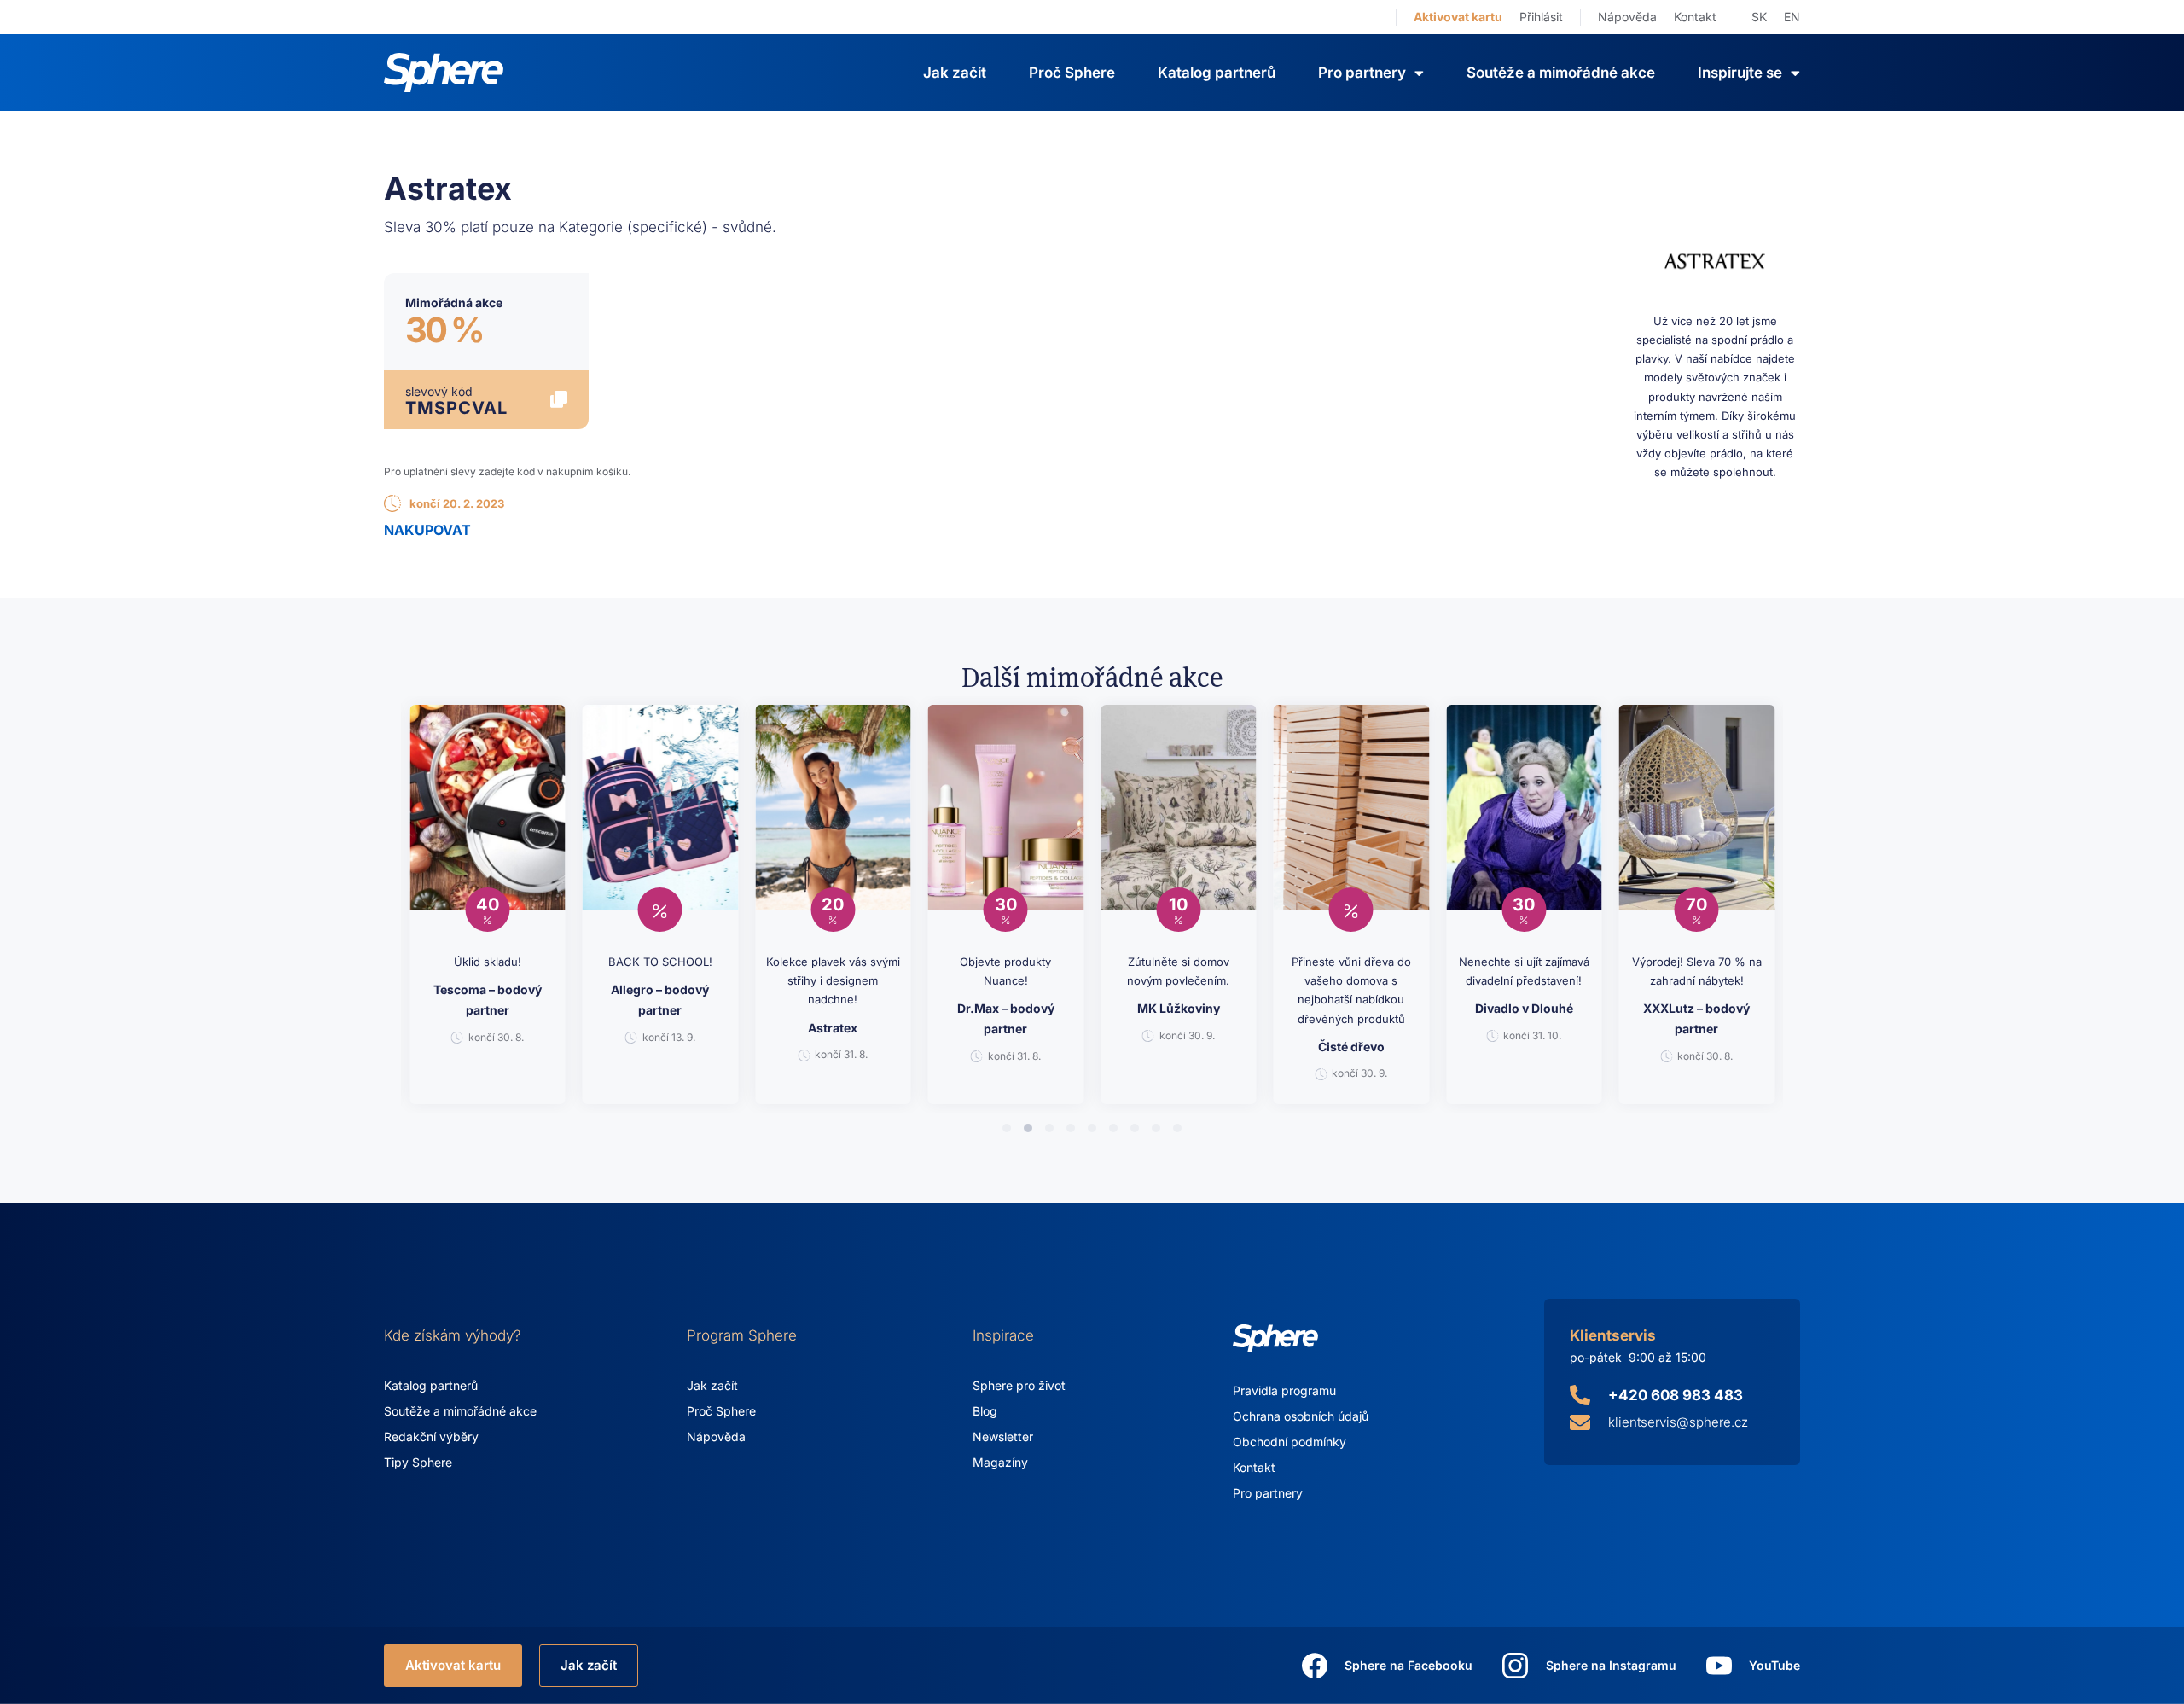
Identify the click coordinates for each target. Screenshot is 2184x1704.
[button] (1007, 1128)
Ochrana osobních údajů (1301, 1416)
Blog (985, 1411)
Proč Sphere (1072, 73)
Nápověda (1627, 17)
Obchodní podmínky (1289, 1442)
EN (1792, 17)
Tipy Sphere (418, 1462)
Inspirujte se (1740, 73)
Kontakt (1695, 17)
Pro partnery (1268, 1493)
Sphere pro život (1019, 1385)
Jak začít (955, 73)
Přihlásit (1541, 17)
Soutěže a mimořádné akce (1561, 73)
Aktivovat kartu (1458, 17)
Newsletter (1003, 1436)
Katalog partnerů (1217, 73)
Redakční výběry (431, 1436)
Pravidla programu (1284, 1390)
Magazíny (1000, 1462)
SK (1759, 17)
